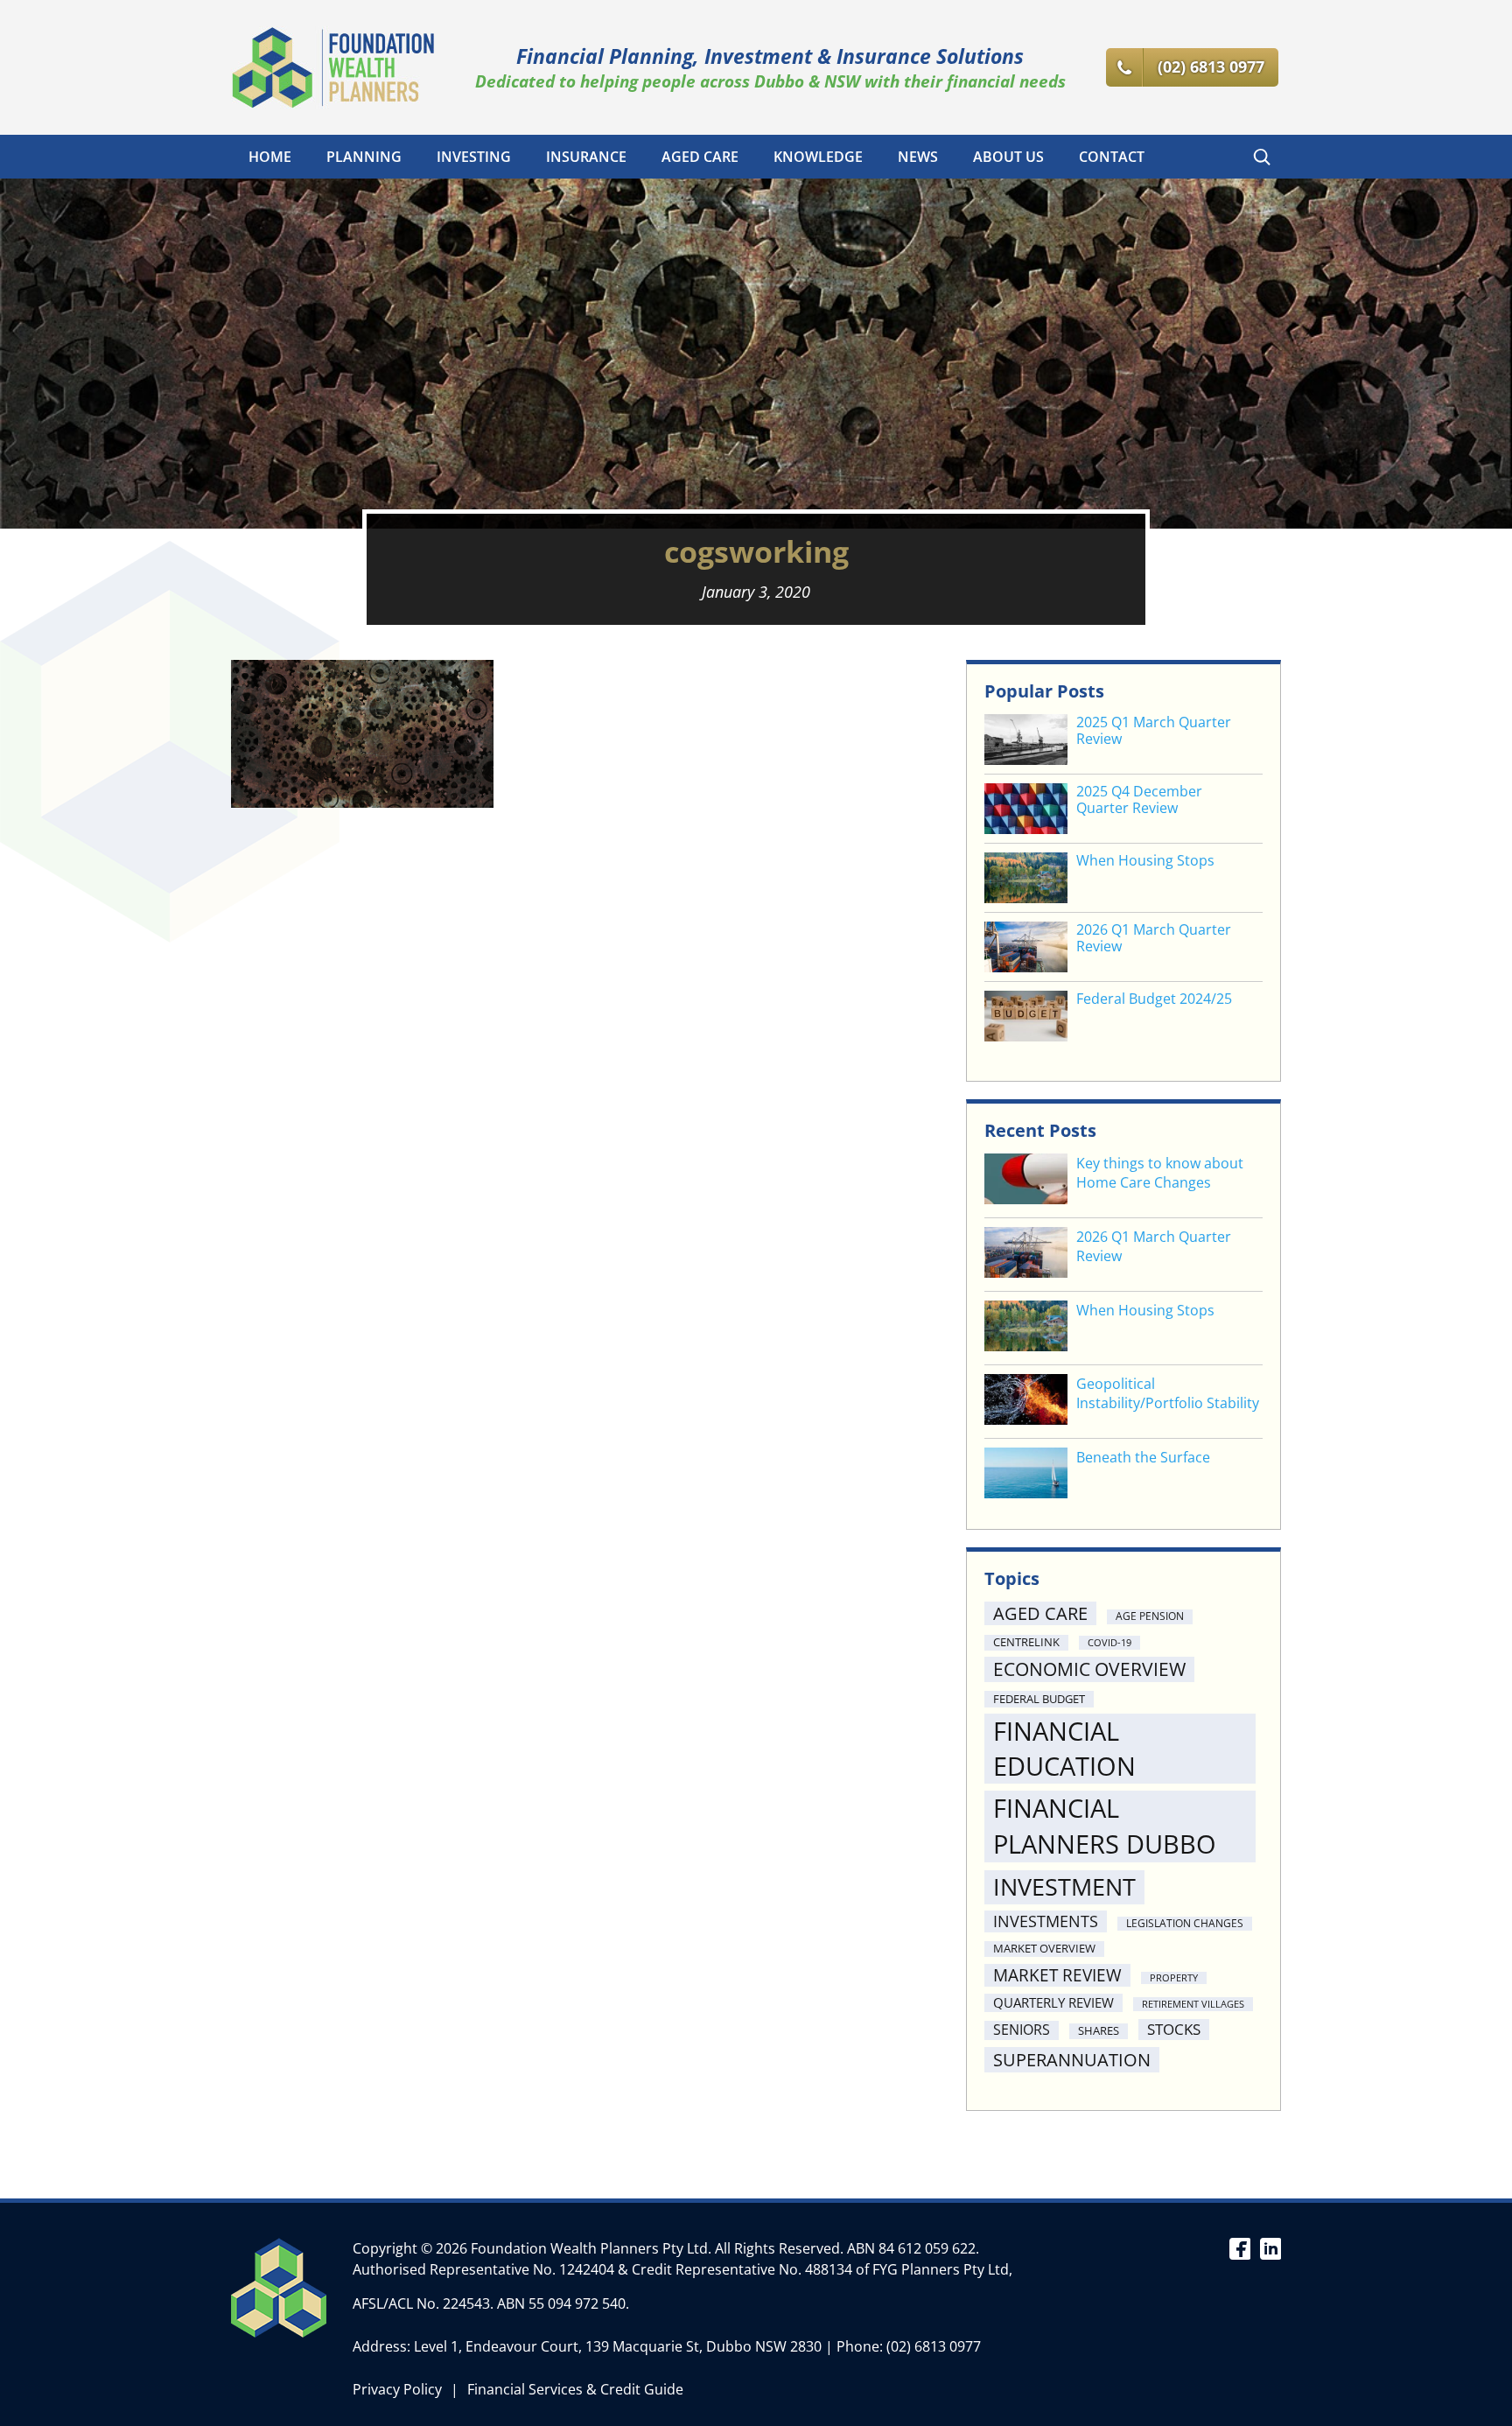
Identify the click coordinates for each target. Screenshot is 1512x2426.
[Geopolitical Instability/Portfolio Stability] (1026, 1402)
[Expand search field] (1262, 157)
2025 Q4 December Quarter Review (1139, 800)
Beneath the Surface (1143, 1457)
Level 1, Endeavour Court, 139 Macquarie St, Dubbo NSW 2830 (618, 2346)
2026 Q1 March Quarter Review (1154, 938)
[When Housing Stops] (1026, 1328)
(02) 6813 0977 (934, 2346)
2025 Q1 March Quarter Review (1154, 731)
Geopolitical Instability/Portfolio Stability (1168, 1393)
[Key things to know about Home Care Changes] (1026, 1181)
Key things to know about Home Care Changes (1160, 1173)
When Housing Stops (1145, 861)
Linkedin (1270, 2247)
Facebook (1239, 2247)
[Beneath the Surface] (1026, 1475)
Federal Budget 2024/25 (1154, 999)
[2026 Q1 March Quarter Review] (1026, 1255)
